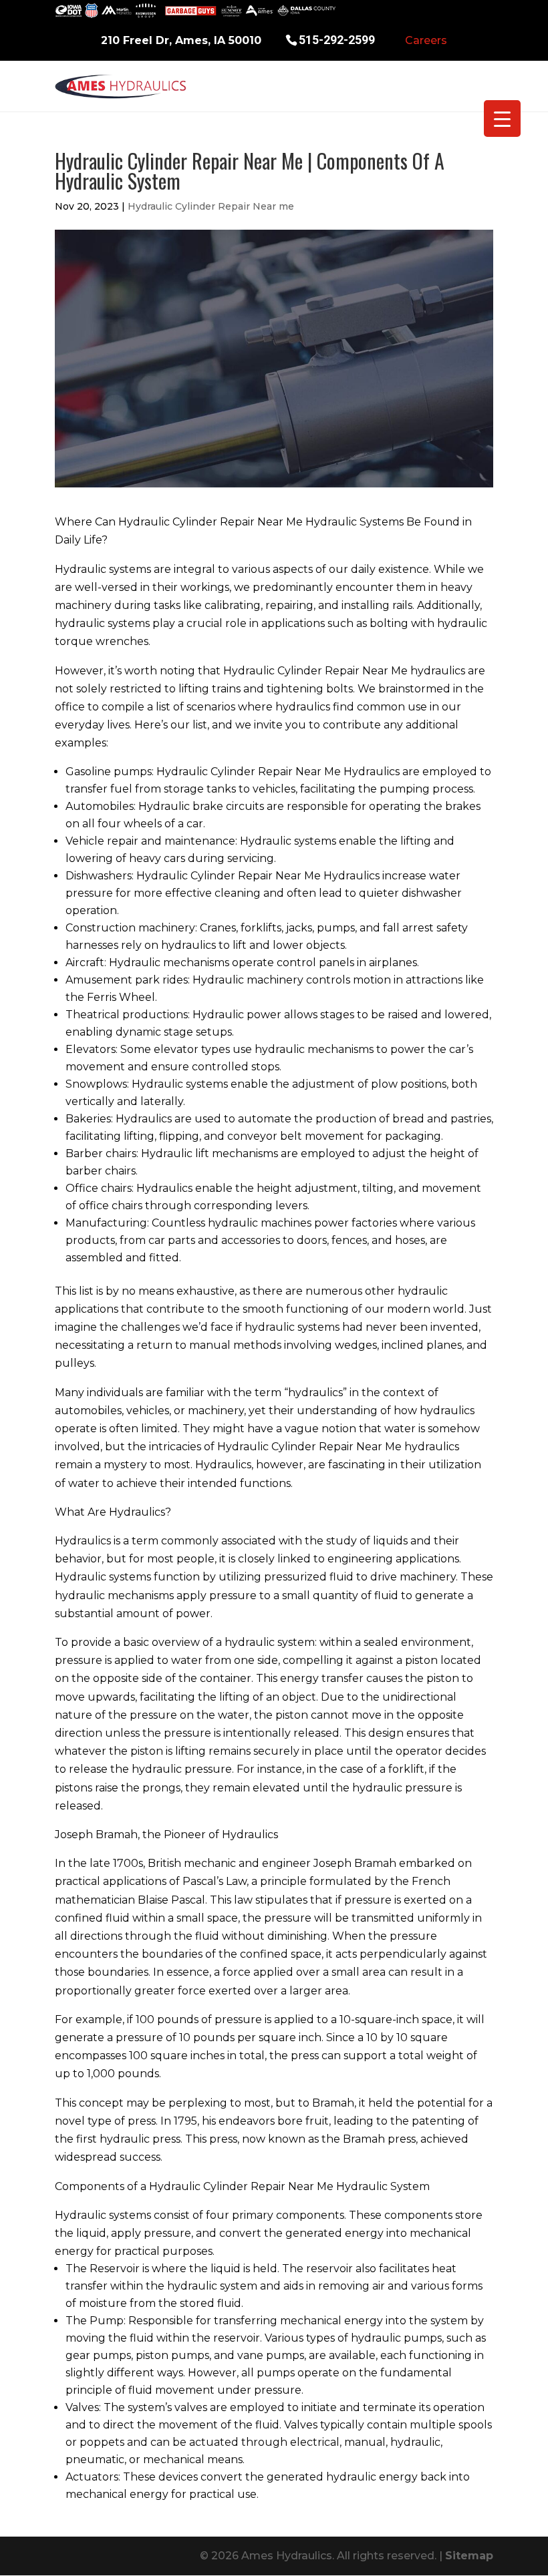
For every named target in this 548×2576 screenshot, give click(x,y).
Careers (426, 40)
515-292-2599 (337, 39)
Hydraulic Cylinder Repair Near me (211, 206)
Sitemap (469, 2556)
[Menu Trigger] (502, 119)
